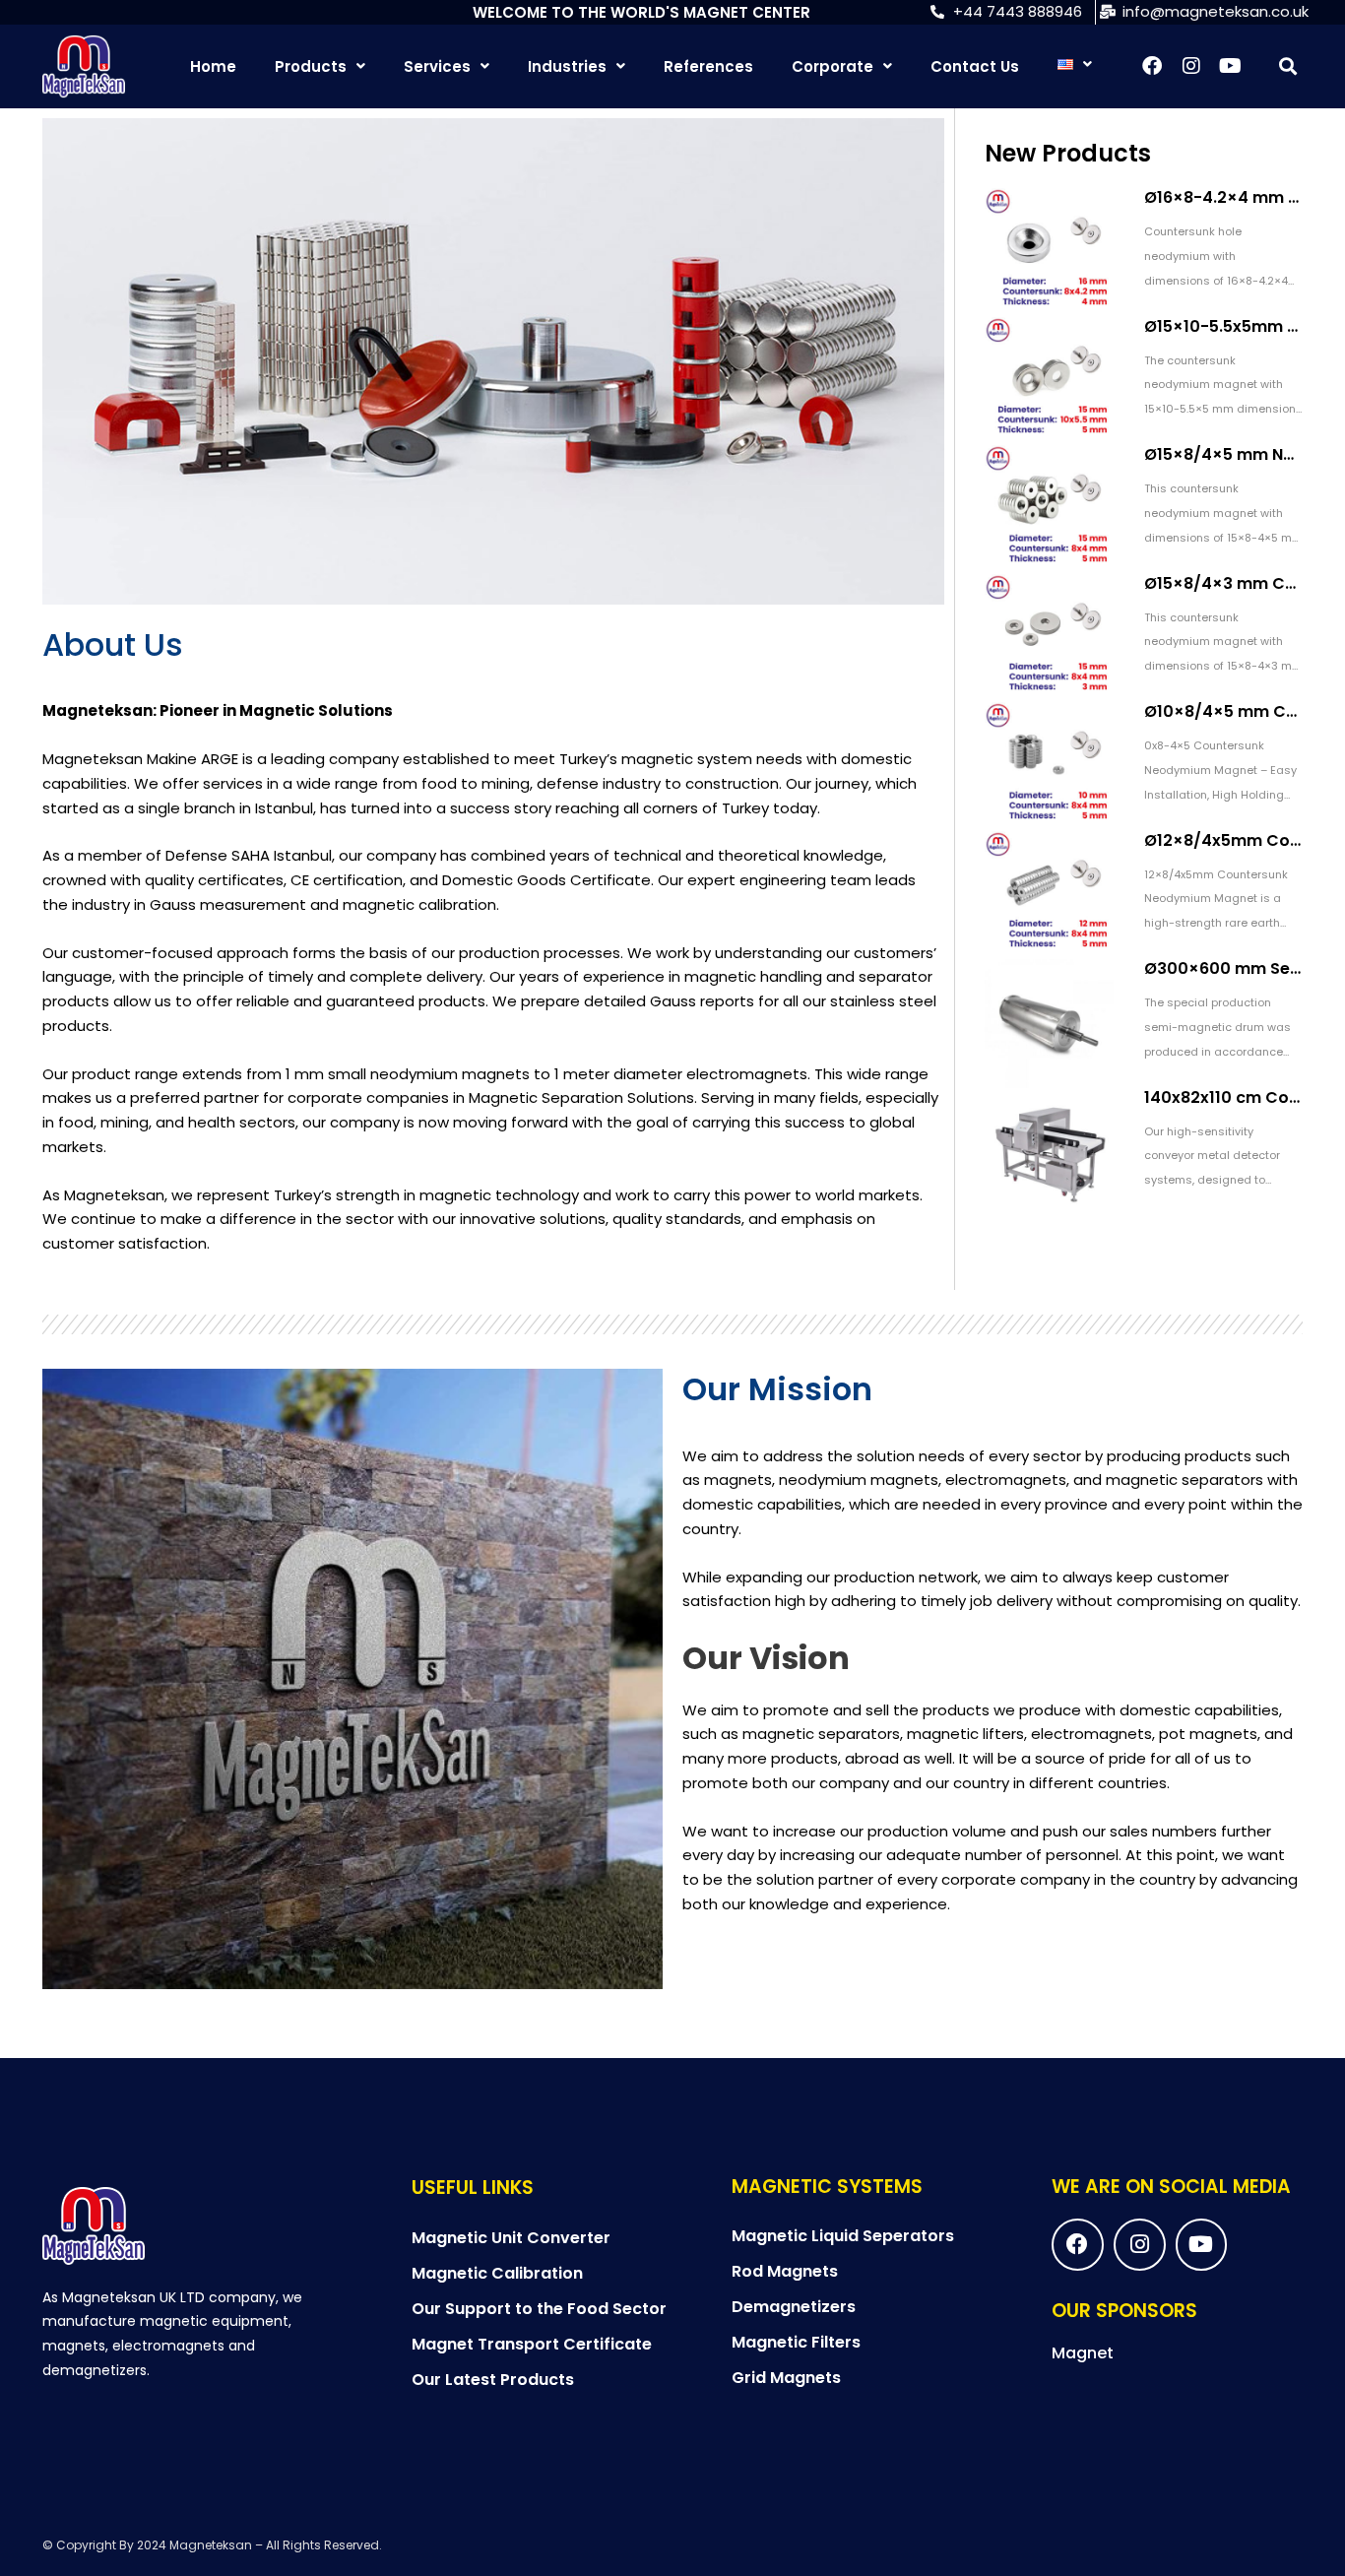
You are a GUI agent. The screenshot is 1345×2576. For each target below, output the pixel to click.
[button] (1287, 66)
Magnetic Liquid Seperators (843, 2236)
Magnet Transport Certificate (532, 2344)
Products (311, 66)
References (708, 66)
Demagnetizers (794, 2307)
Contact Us (975, 66)
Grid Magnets (786, 2378)
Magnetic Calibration (497, 2273)
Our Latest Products (493, 2380)
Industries (567, 66)
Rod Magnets (785, 2271)
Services (437, 66)
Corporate (833, 66)
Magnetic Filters (796, 2342)
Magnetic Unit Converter (511, 2238)
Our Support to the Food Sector (539, 2309)
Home (213, 66)
